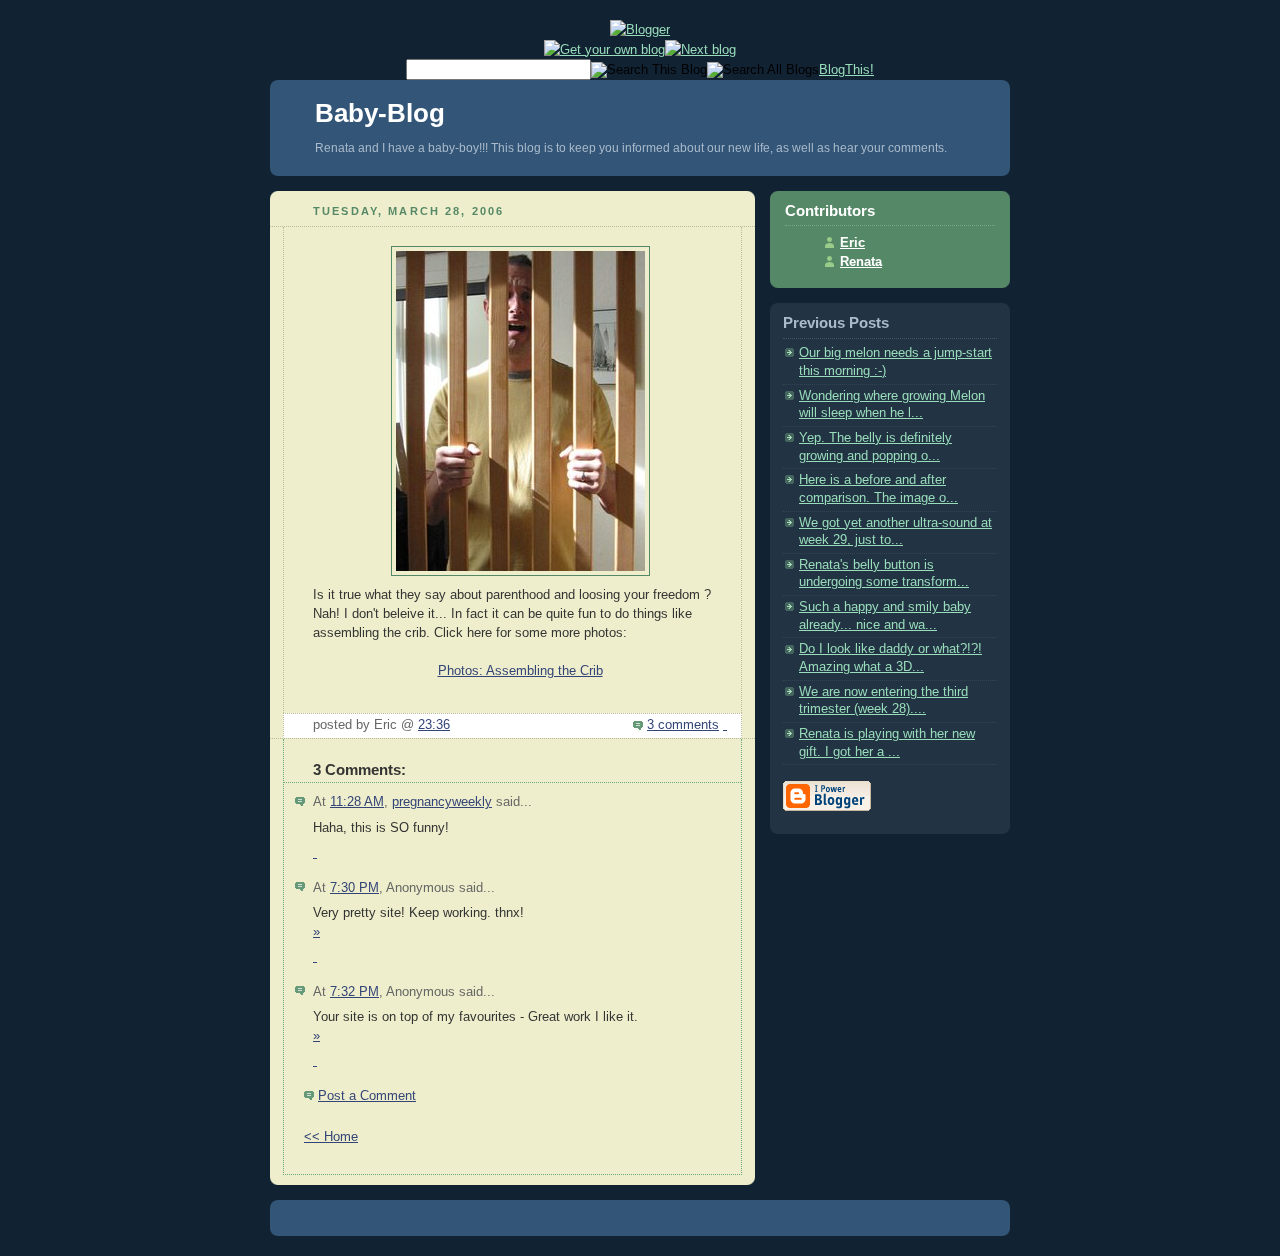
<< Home (331, 1137)
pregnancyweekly (442, 802)
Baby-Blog (380, 113)
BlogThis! (846, 69)
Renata (861, 262)
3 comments (683, 725)
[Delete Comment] (315, 853)
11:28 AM (357, 802)
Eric (852, 243)
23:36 (434, 725)
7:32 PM (354, 992)
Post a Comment (367, 1096)
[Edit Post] (725, 725)
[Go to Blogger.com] (640, 29)
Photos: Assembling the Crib (520, 671)
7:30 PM (354, 888)
